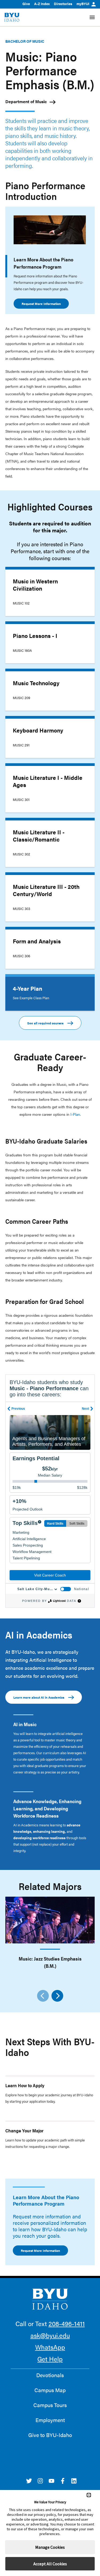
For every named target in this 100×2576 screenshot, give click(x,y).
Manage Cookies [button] (50, 2547)
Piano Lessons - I (35, 636)
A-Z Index (42, 4)
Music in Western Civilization (35, 585)
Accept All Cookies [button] (50, 2564)
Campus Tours (50, 2405)
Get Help (50, 2359)
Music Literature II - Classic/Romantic (39, 836)
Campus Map (50, 2390)
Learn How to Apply (25, 2085)
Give (26, 4)
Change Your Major (24, 2130)
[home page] (12, 17)
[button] (89, 2495)
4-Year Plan (27, 988)
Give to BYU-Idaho (50, 2435)
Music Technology (36, 683)
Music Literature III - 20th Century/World (46, 890)
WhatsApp (50, 2347)
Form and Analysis (37, 941)
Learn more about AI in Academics (39, 1697)
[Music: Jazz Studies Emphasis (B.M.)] (50, 1920)
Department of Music (26, 101)
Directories (63, 4)
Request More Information (41, 304)
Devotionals (50, 2375)
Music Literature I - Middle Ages (48, 781)
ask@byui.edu (50, 2335)
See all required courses (45, 1023)
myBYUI (83, 4)
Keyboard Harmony (38, 730)
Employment (50, 2420)
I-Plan (75, 1114)
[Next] (57, 1996)
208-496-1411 (67, 2323)
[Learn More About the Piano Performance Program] (50, 230)
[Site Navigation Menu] (92, 17)
